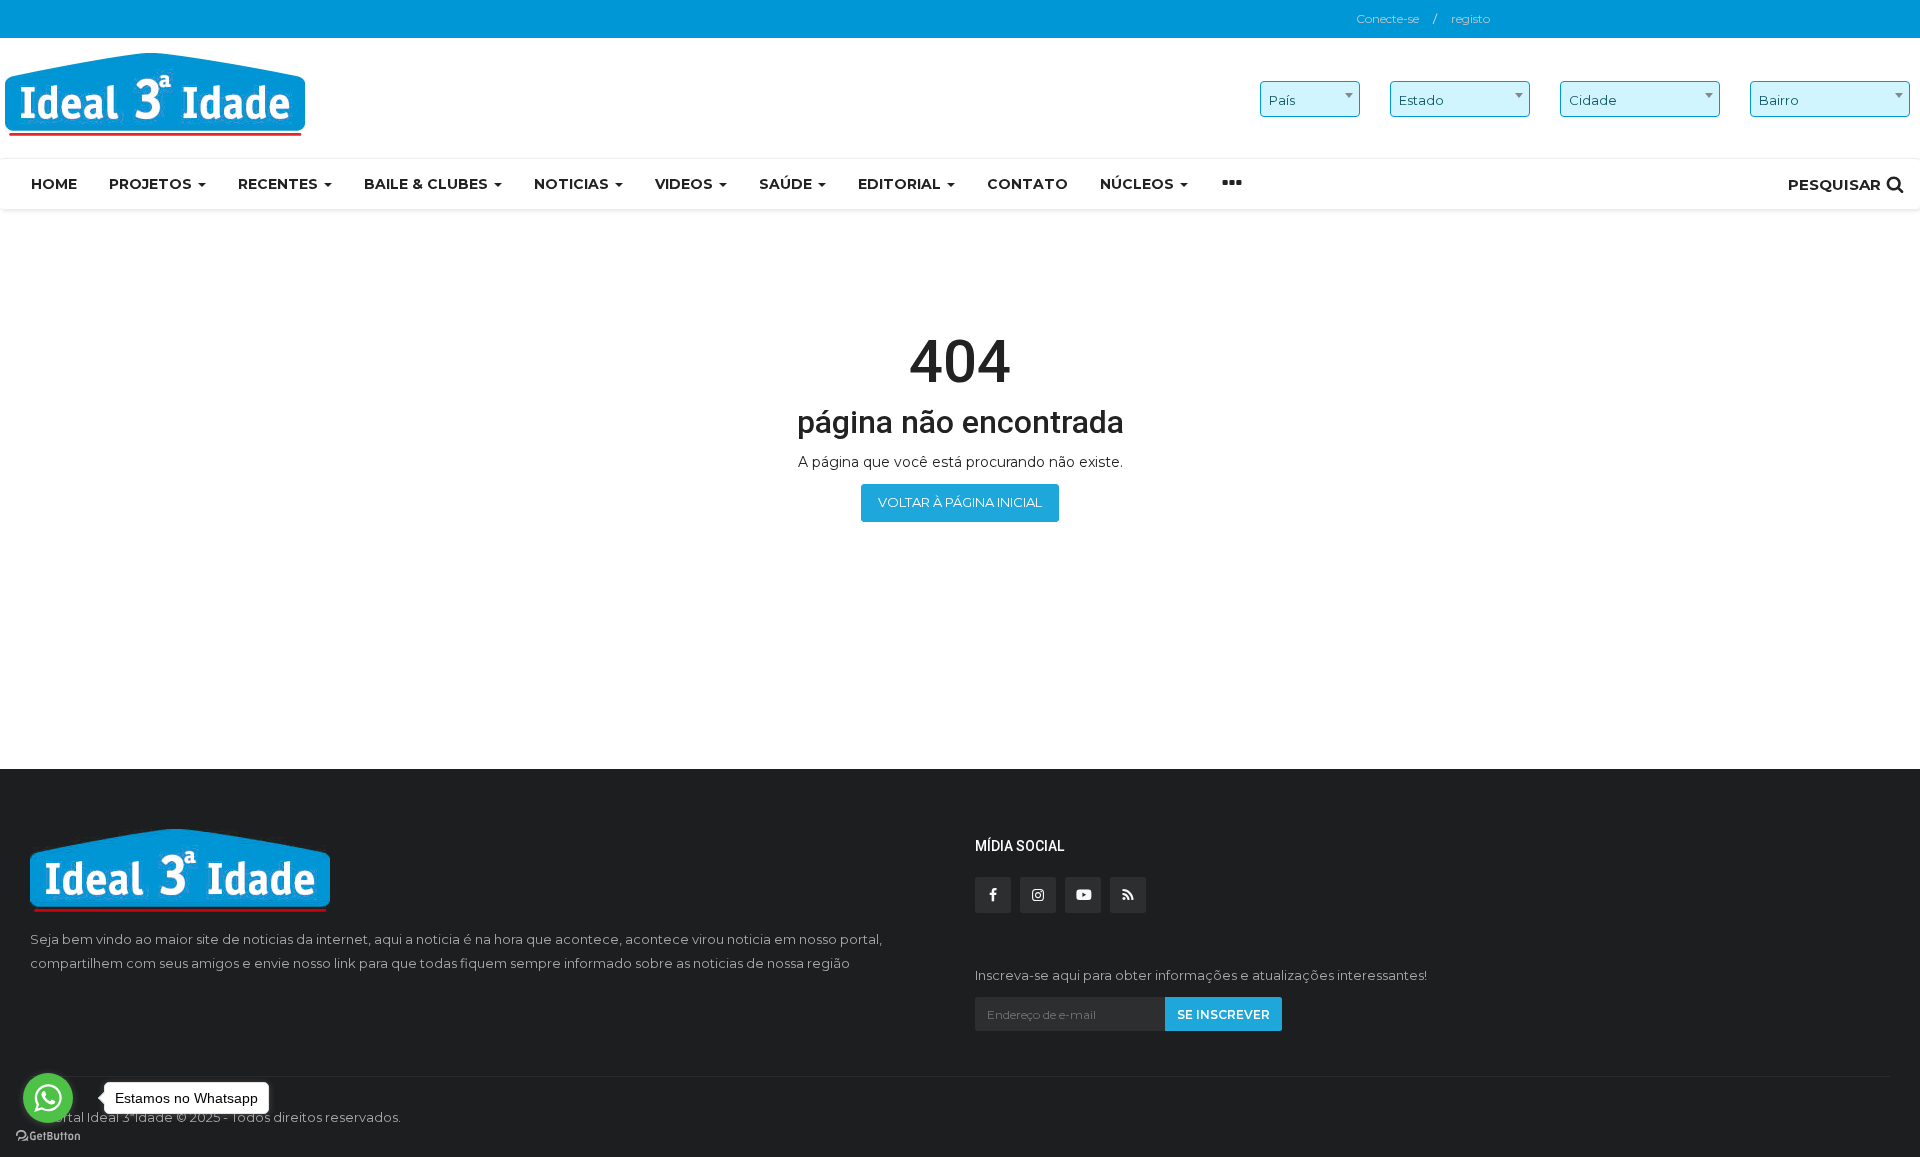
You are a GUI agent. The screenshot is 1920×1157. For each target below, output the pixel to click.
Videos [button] (686, 184)
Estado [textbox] (1421, 100)
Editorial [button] (901, 184)
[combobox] (1310, 99)
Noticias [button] (573, 184)
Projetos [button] (152, 184)
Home (54, 184)
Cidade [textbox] (1593, 100)
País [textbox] (1282, 100)
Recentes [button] (280, 184)
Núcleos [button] (1139, 184)
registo (1470, 18)
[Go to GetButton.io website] (48, 1136)
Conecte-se (1387, 18)
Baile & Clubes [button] (428, 184)
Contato (1027, 184)
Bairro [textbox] (1779, 100)
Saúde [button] (787, 184)
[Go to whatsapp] (48, 1098)
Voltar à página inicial (960, 502)
